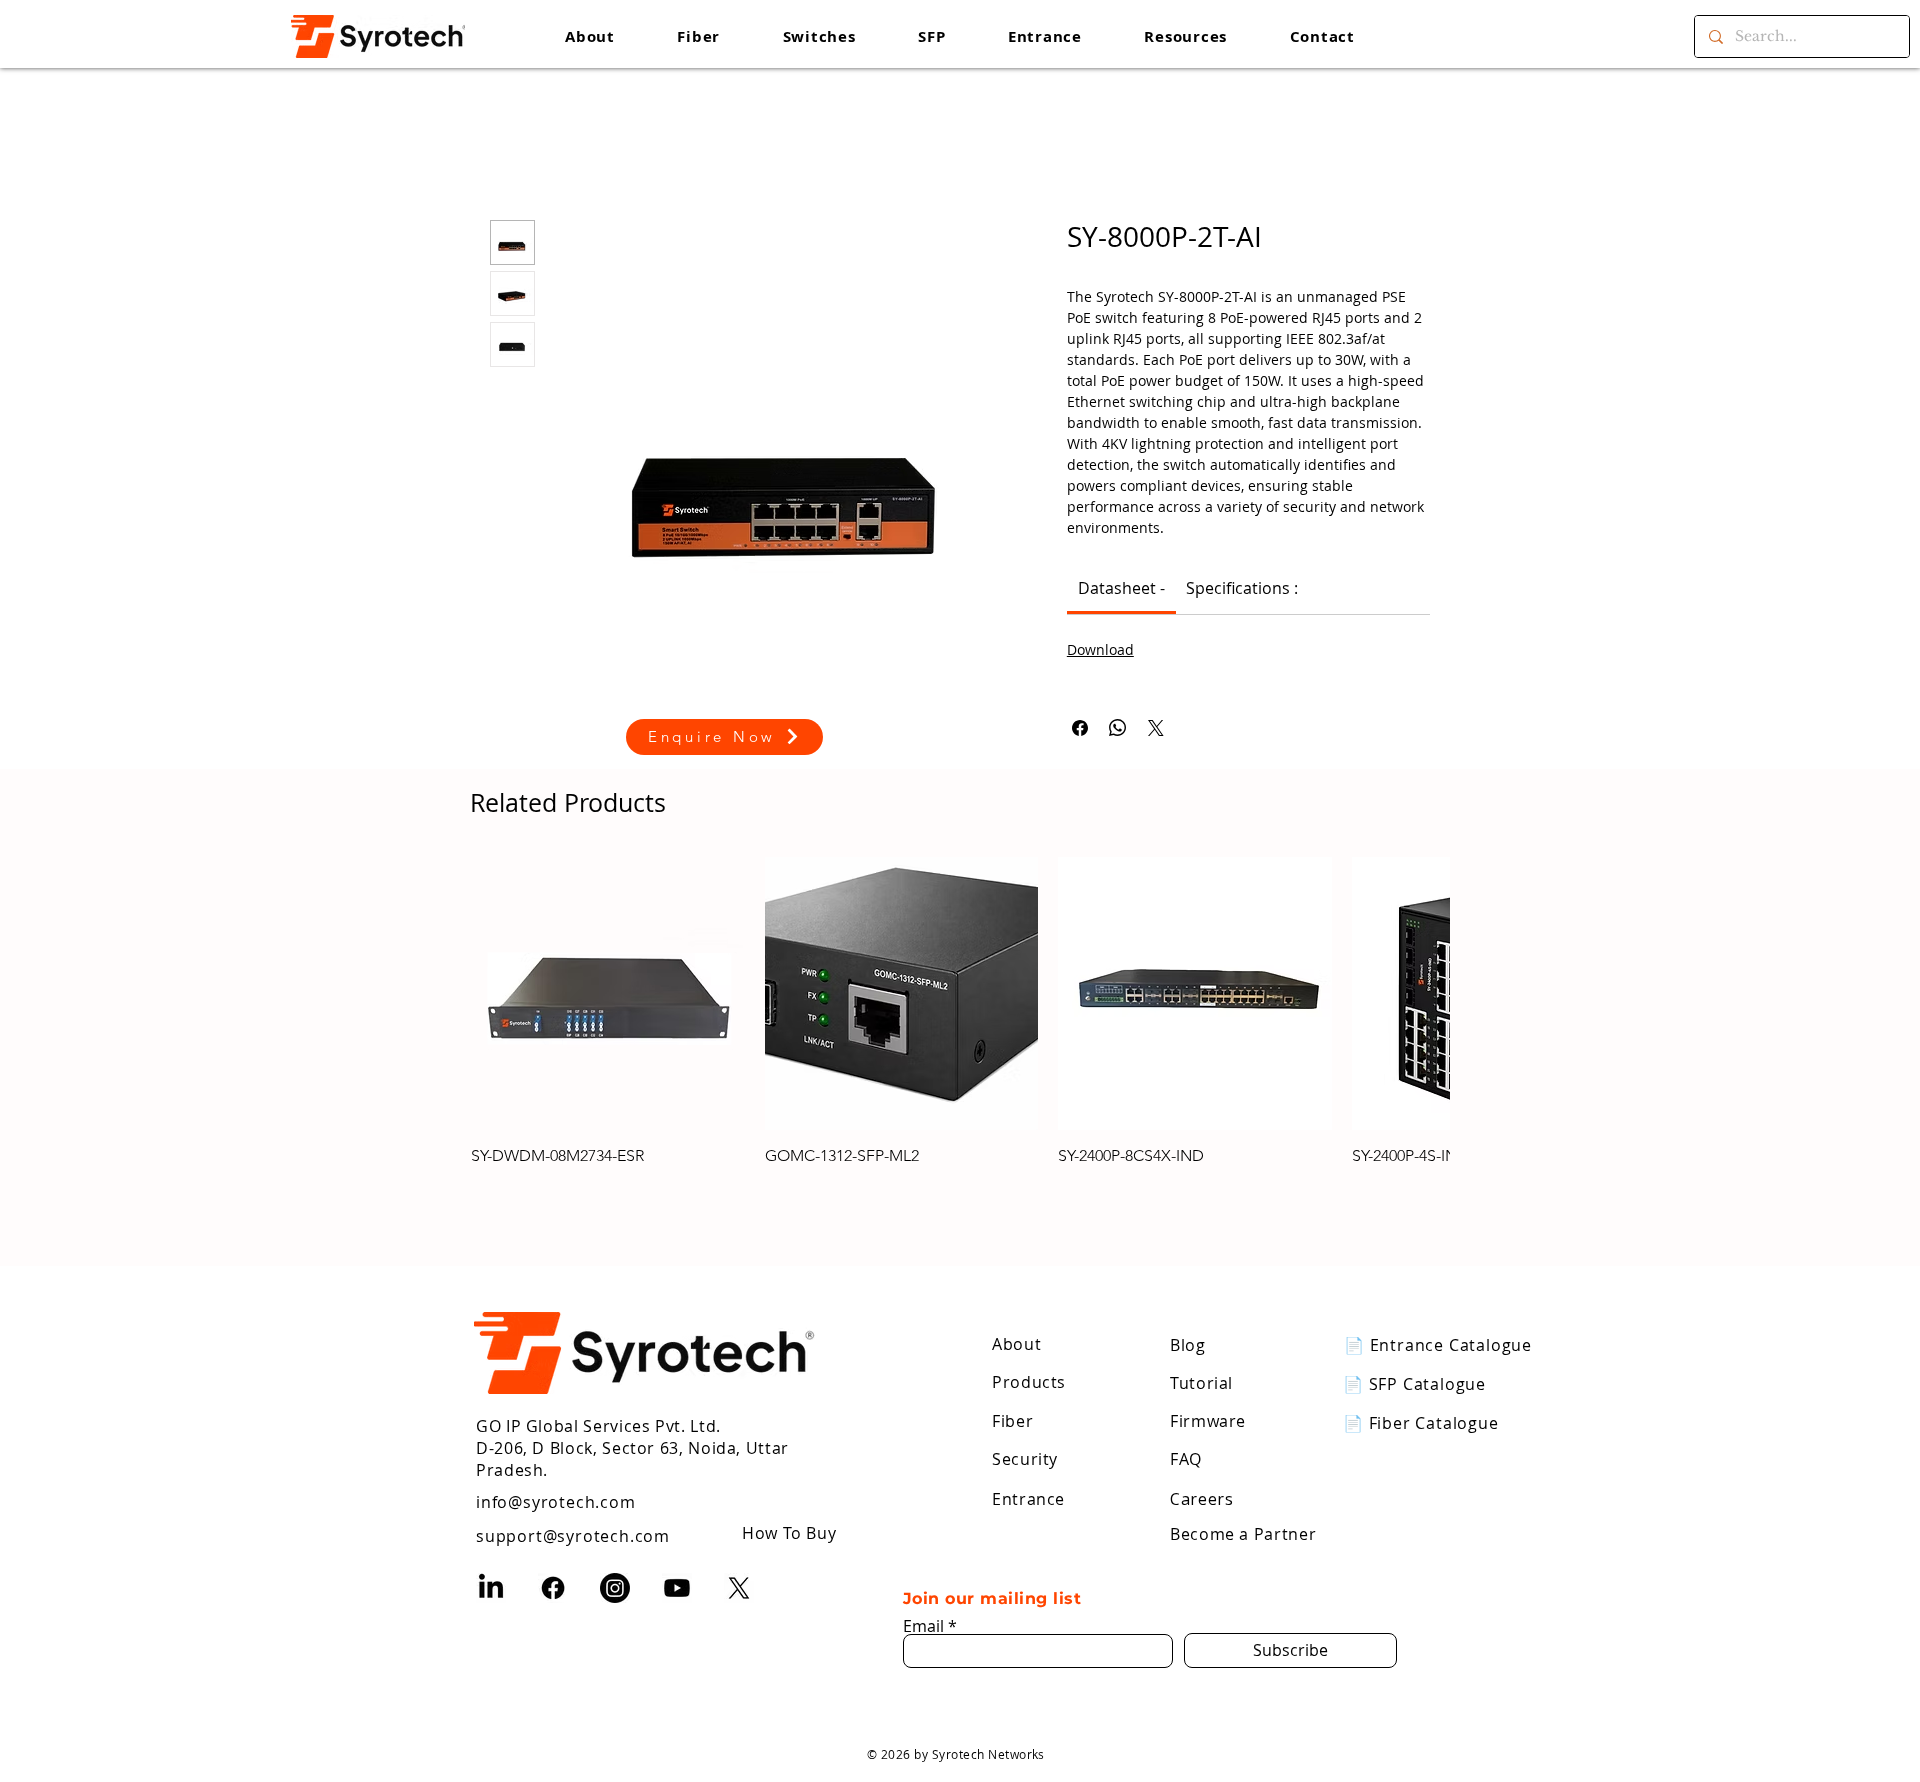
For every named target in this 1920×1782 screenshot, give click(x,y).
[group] (960, 1012)
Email (923, 1606)
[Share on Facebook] (1080, 728)
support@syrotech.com (573, 1516)
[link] (1121, 588)
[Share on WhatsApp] (1118, 728)
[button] (1185, 36)
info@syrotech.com (556, 1482)
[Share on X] (1156, 728)
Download (1100, 649)
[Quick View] (608, 994)
